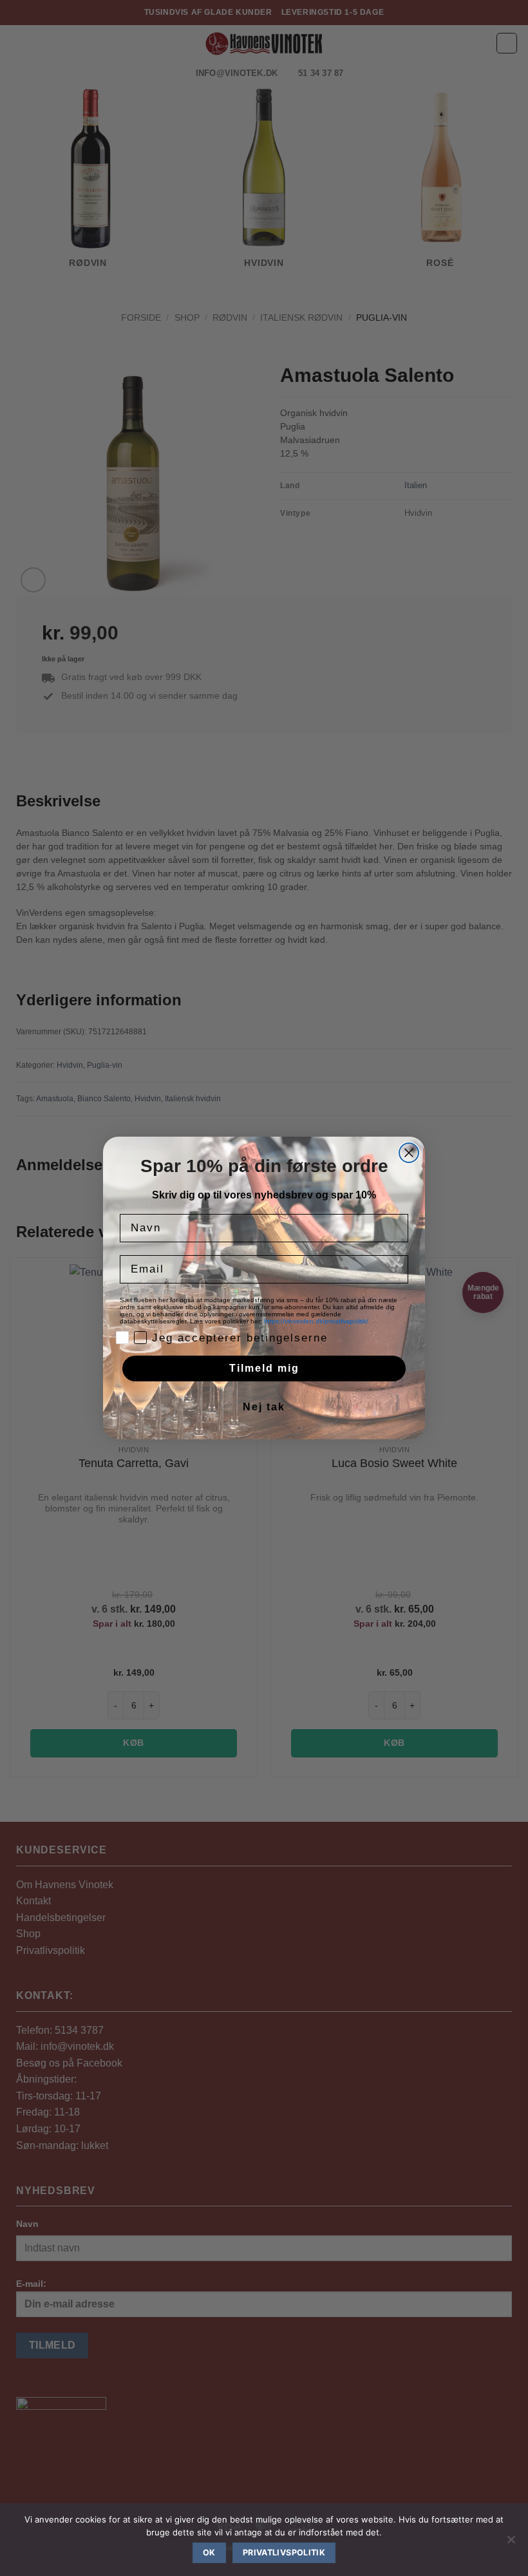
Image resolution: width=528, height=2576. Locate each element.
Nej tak (264, 1407)
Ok (209, 2552)
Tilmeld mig (264, 1368)
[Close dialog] (409, 1153)
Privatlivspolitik (284, 2552)
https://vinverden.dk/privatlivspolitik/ (317, 1321)
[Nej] (511, 2543)
